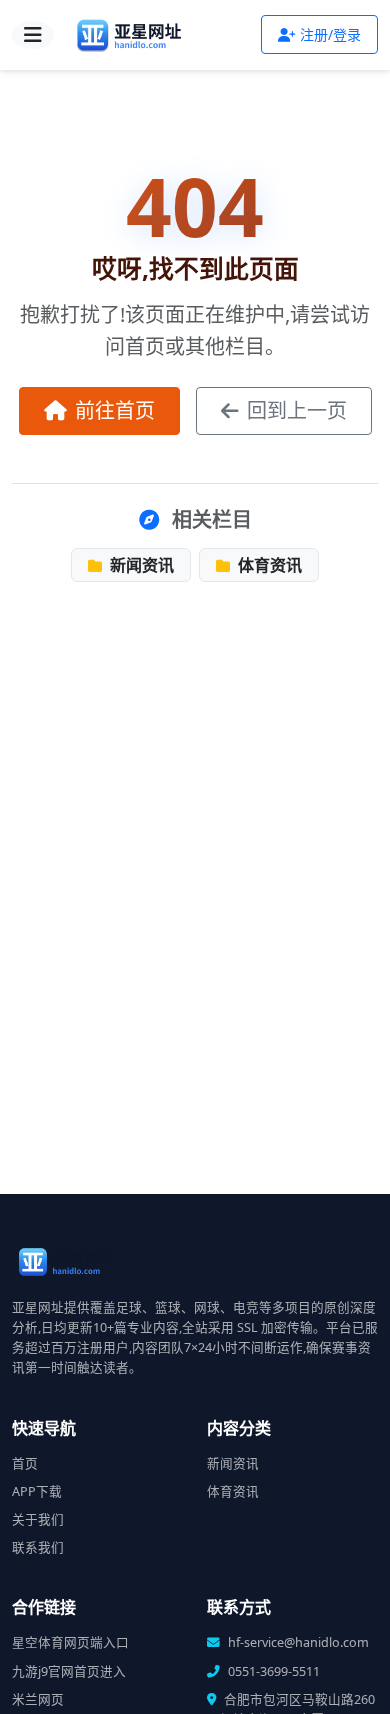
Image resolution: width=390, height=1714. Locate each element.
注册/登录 (330, 34)
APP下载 (37, 1491)
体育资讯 (268, 565)
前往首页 (115, 410)
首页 (25, 1463)
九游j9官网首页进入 (69, 1671)
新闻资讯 (140, 565)
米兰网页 (38, 1699)
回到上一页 (297, 410)
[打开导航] (33, 35)
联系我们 (38, 1547)
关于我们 (38, 1519)
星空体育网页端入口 (70, 1642)
